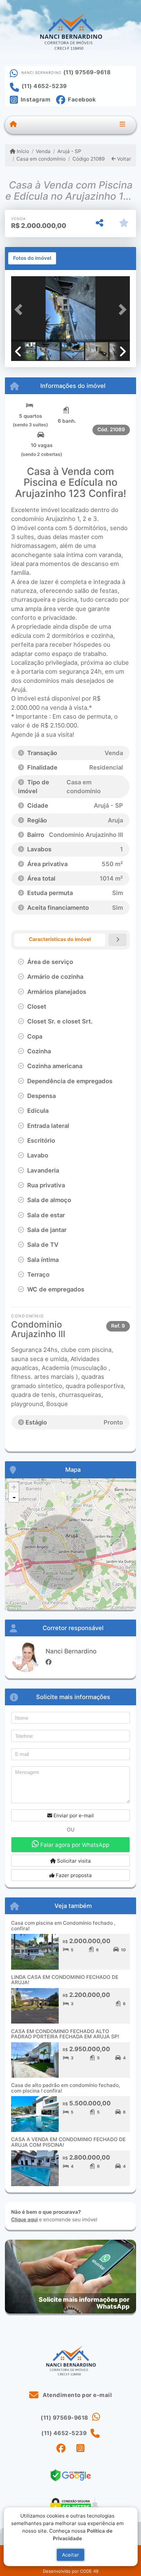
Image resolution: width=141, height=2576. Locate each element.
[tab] (32, 258)
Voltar (123, 159)
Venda (43, 151)
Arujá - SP (69, 151)
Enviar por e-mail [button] (73, 1815)
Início (22, 151)
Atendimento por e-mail (77, 2395)
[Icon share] (61, 2448)
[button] (20, 310)
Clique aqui (24, 2219)
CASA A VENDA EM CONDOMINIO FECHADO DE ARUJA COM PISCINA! (68, 2142)
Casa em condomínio (41, 159)
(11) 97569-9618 (87, 72)
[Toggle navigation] (122, 125)
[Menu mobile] (13, 125)
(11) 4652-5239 (44, 86)
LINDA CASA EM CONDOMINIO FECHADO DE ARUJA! (65, 1980)
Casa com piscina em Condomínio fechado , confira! (63, 1926)
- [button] (14, 1497)
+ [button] (14, 1487)
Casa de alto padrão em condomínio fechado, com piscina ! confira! (66, 2088)
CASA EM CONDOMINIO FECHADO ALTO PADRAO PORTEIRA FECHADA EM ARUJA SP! (65, 2034)
